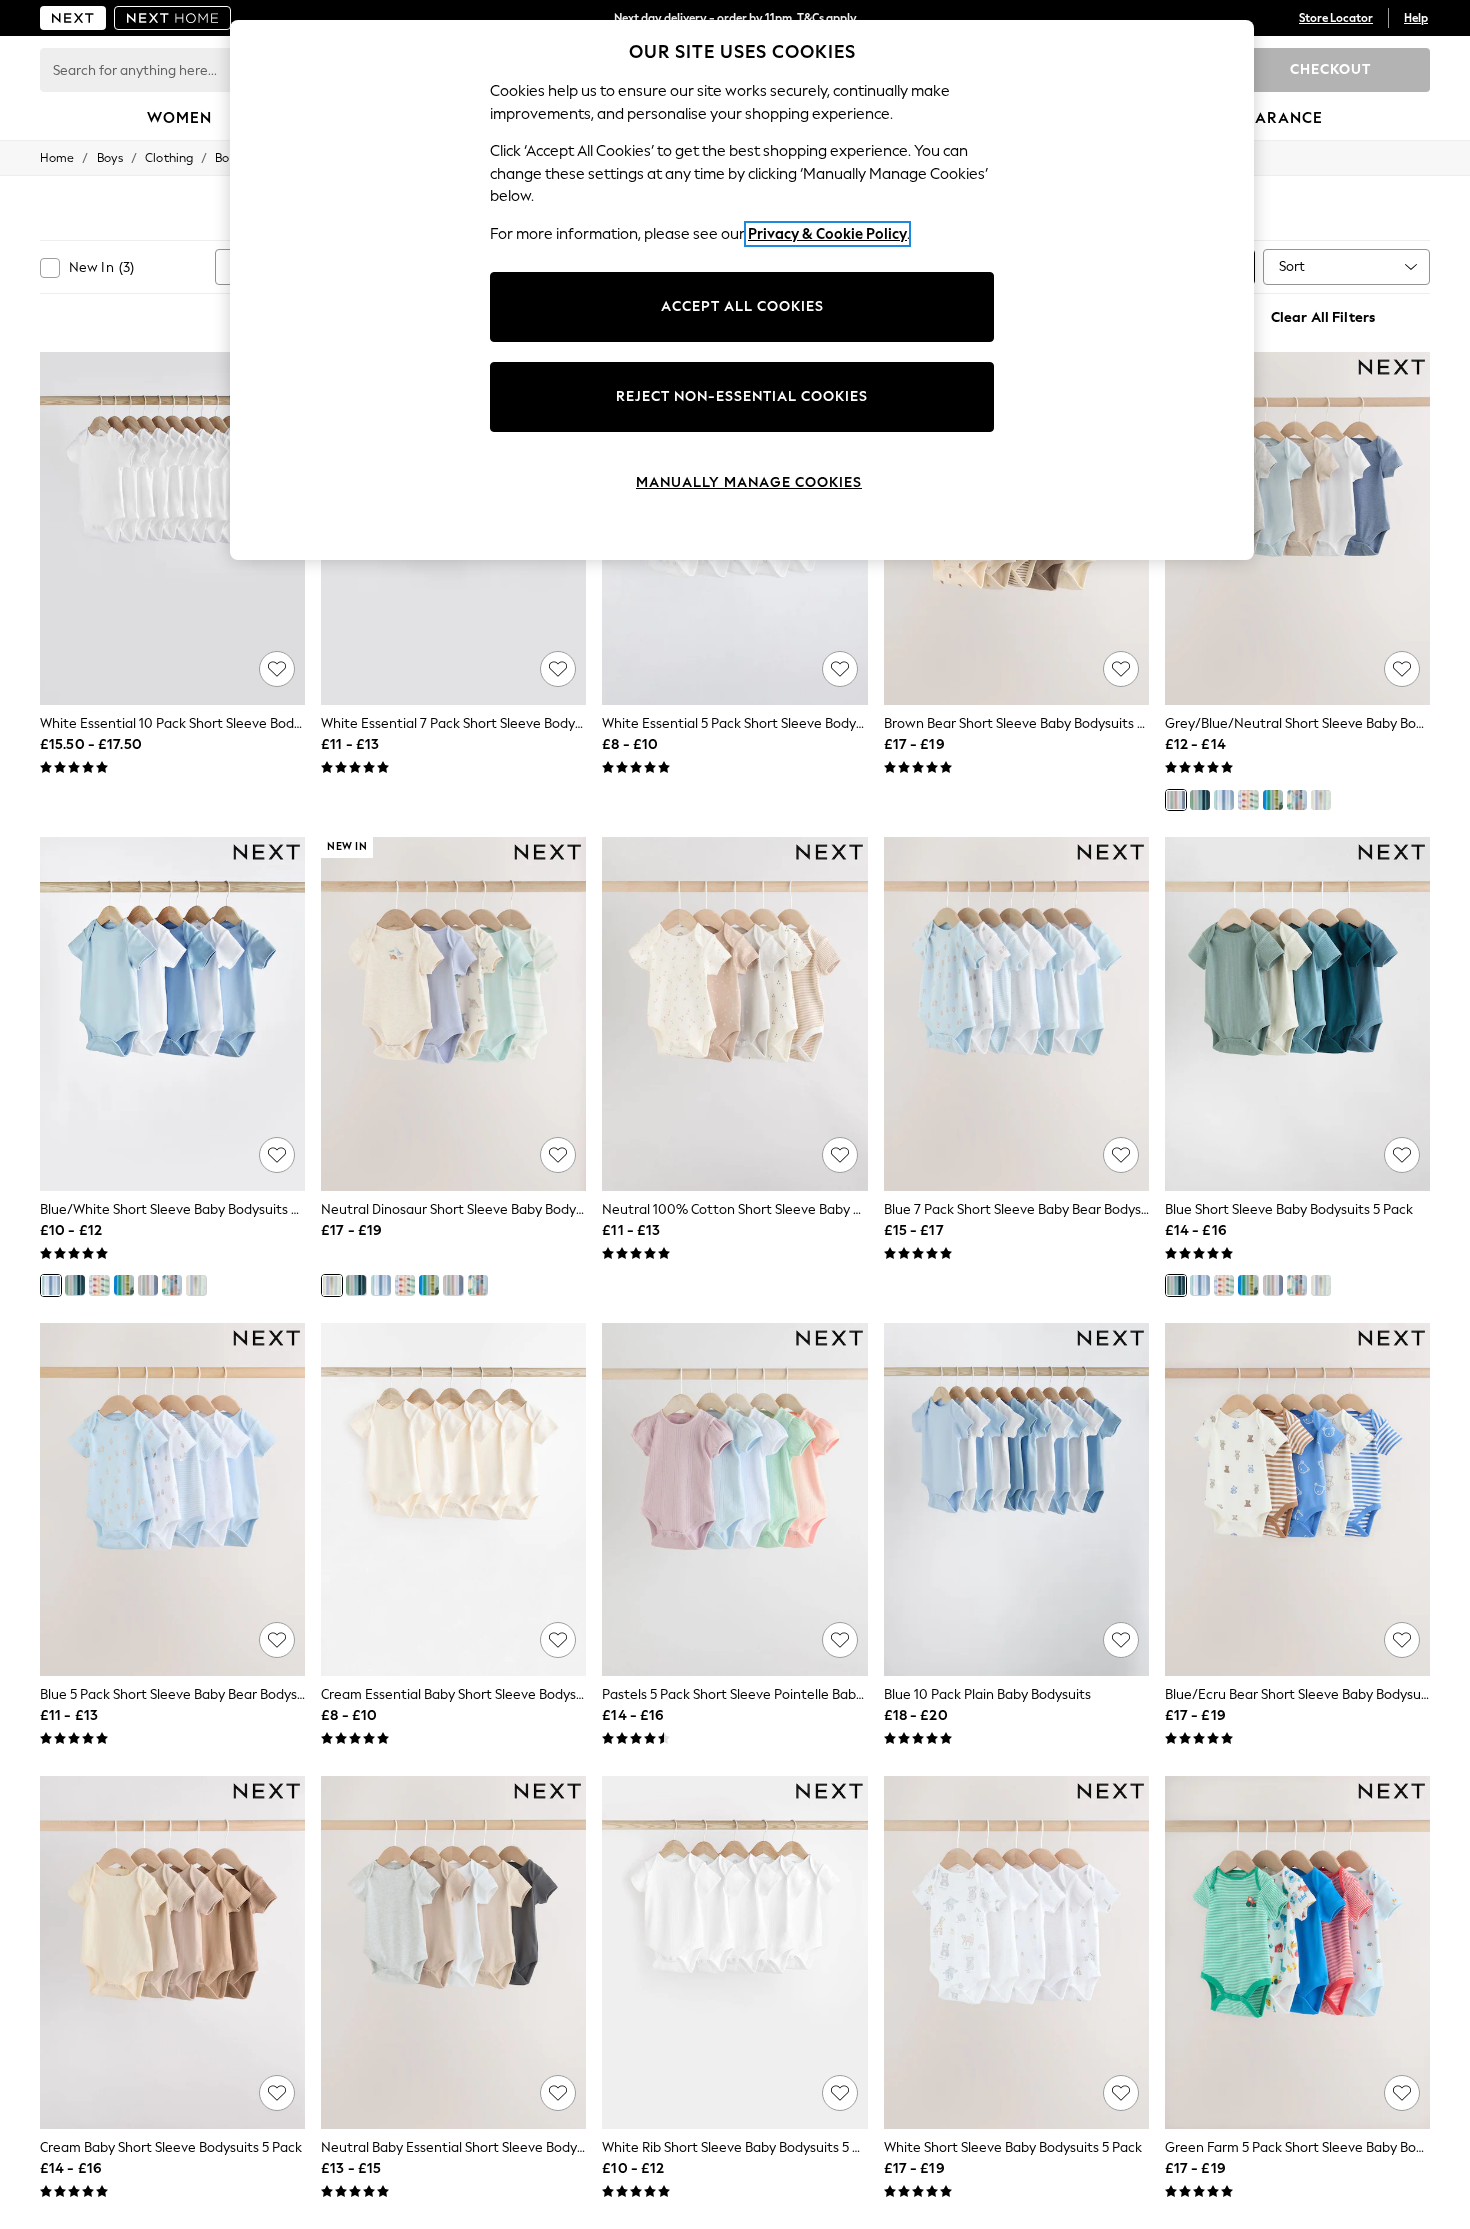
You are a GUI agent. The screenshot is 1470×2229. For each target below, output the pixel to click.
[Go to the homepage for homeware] (173, 18)
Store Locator (1336, 18)
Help (1416, 18)
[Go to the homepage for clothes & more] (73, 18)
